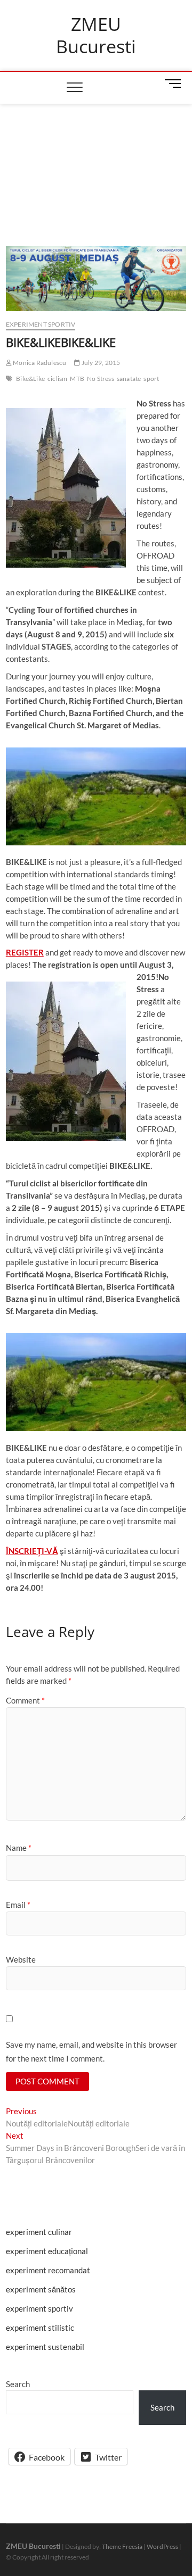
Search (18, 2384)
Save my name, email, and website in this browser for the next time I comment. (91, 2051)
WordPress (162, 2546)
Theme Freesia (122, 2546)
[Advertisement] (96, 162)
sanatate (129, 379)
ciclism (57, 379)
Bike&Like (30, 379)
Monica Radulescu (39, 363)
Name (19, 1848)
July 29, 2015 (100, 363)
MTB (77, 379)
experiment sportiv (41, 324)
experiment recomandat (48, 2270)
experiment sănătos (41, 2289)
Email (18, 1905)
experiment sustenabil (45, 2347)
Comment (25, 1700)
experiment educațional (47, 2251)
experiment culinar (39, 2232)
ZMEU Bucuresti (96, 35)
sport (151, 379)
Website (21, 1959)
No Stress (101, 379)
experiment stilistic (40, 2328)
